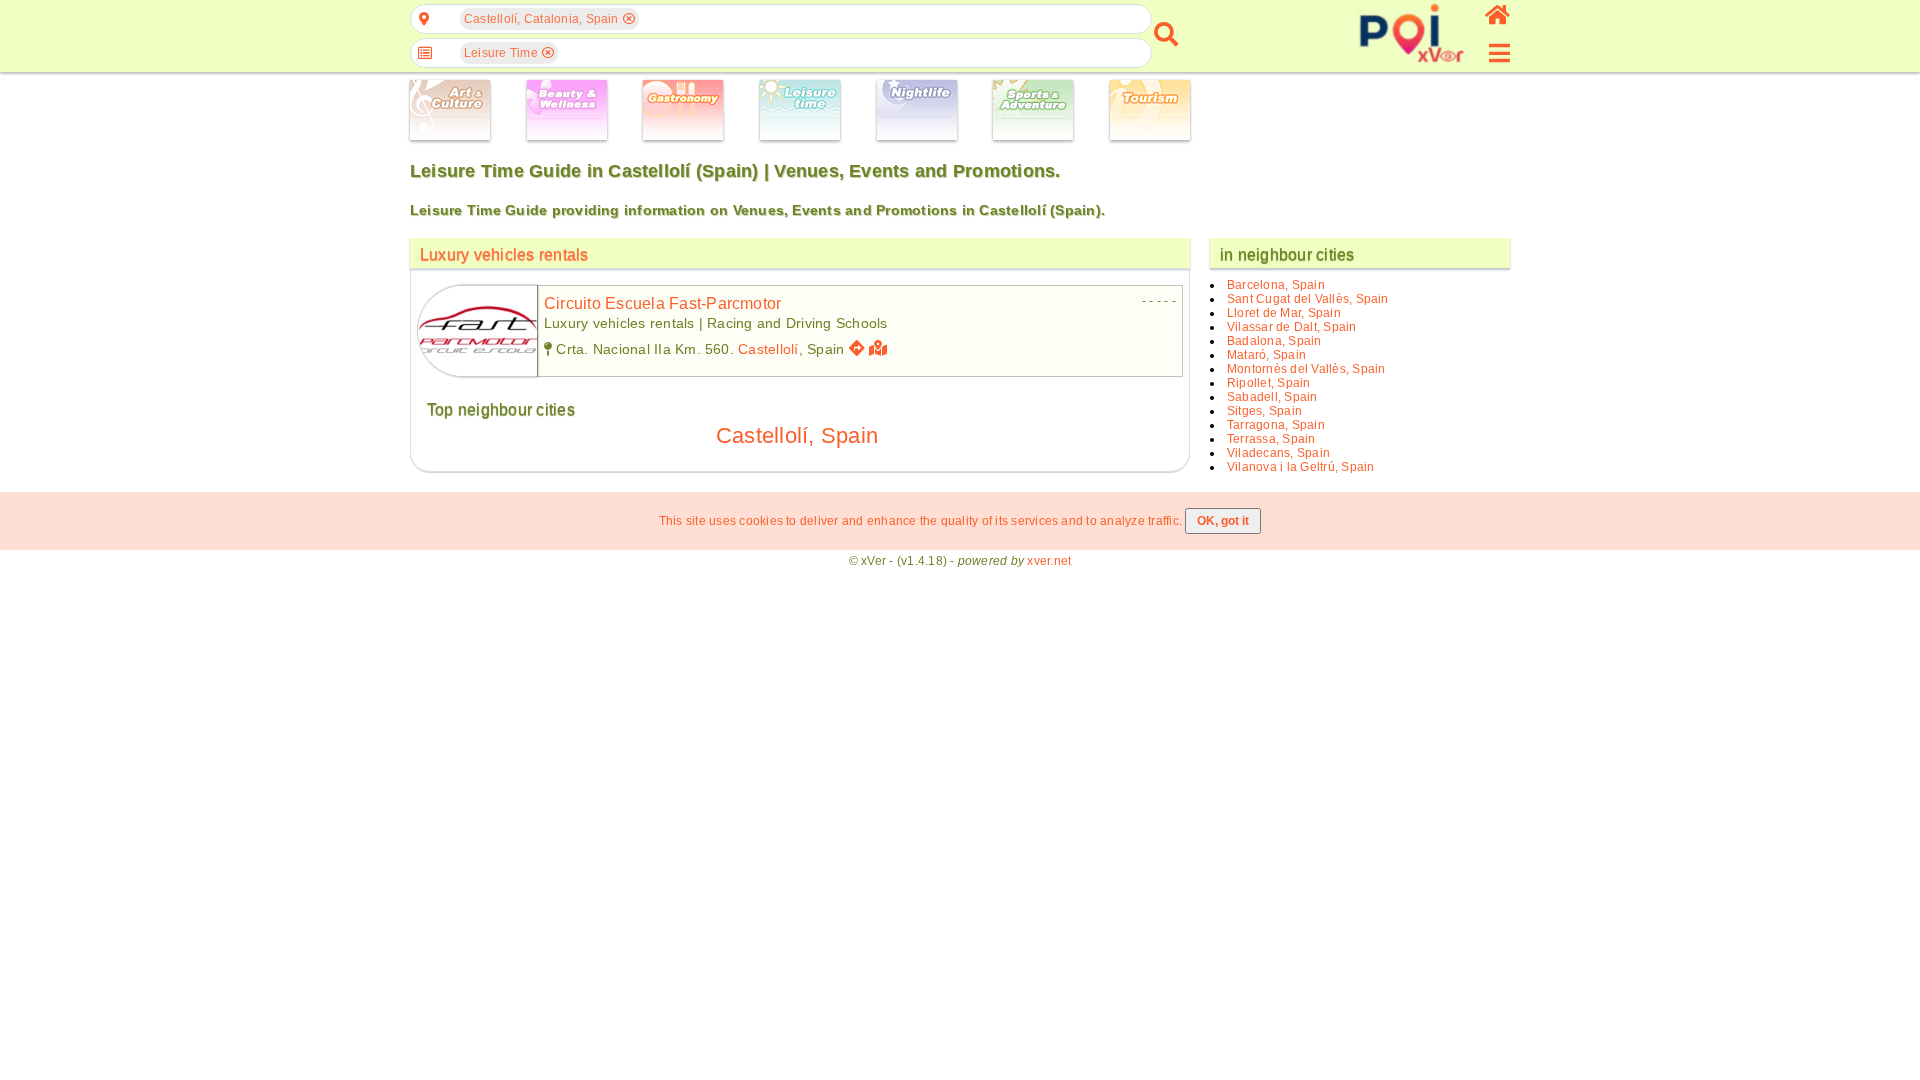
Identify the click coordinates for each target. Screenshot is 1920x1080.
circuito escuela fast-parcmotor (662, 303)
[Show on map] (880, 348)
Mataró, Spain (1266, 355)
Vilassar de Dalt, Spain (1292, 327)
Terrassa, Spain (1271, 439)
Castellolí (768, 349)
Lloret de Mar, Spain (1284, 313)
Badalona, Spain (1274, 341)
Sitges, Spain (1264, 411)
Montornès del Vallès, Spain (1306, 369)
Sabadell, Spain (1272, 397)
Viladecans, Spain (1278, 453)
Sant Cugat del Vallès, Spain (1308, 299)
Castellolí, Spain (797, 435)
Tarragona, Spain (1276, 425)
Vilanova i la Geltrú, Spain (1300, 467)
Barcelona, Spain (1276, 285)
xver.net (1049, 561)
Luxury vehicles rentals (504, 254)
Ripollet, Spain (1269, 383)
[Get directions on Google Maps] (857, 348)
